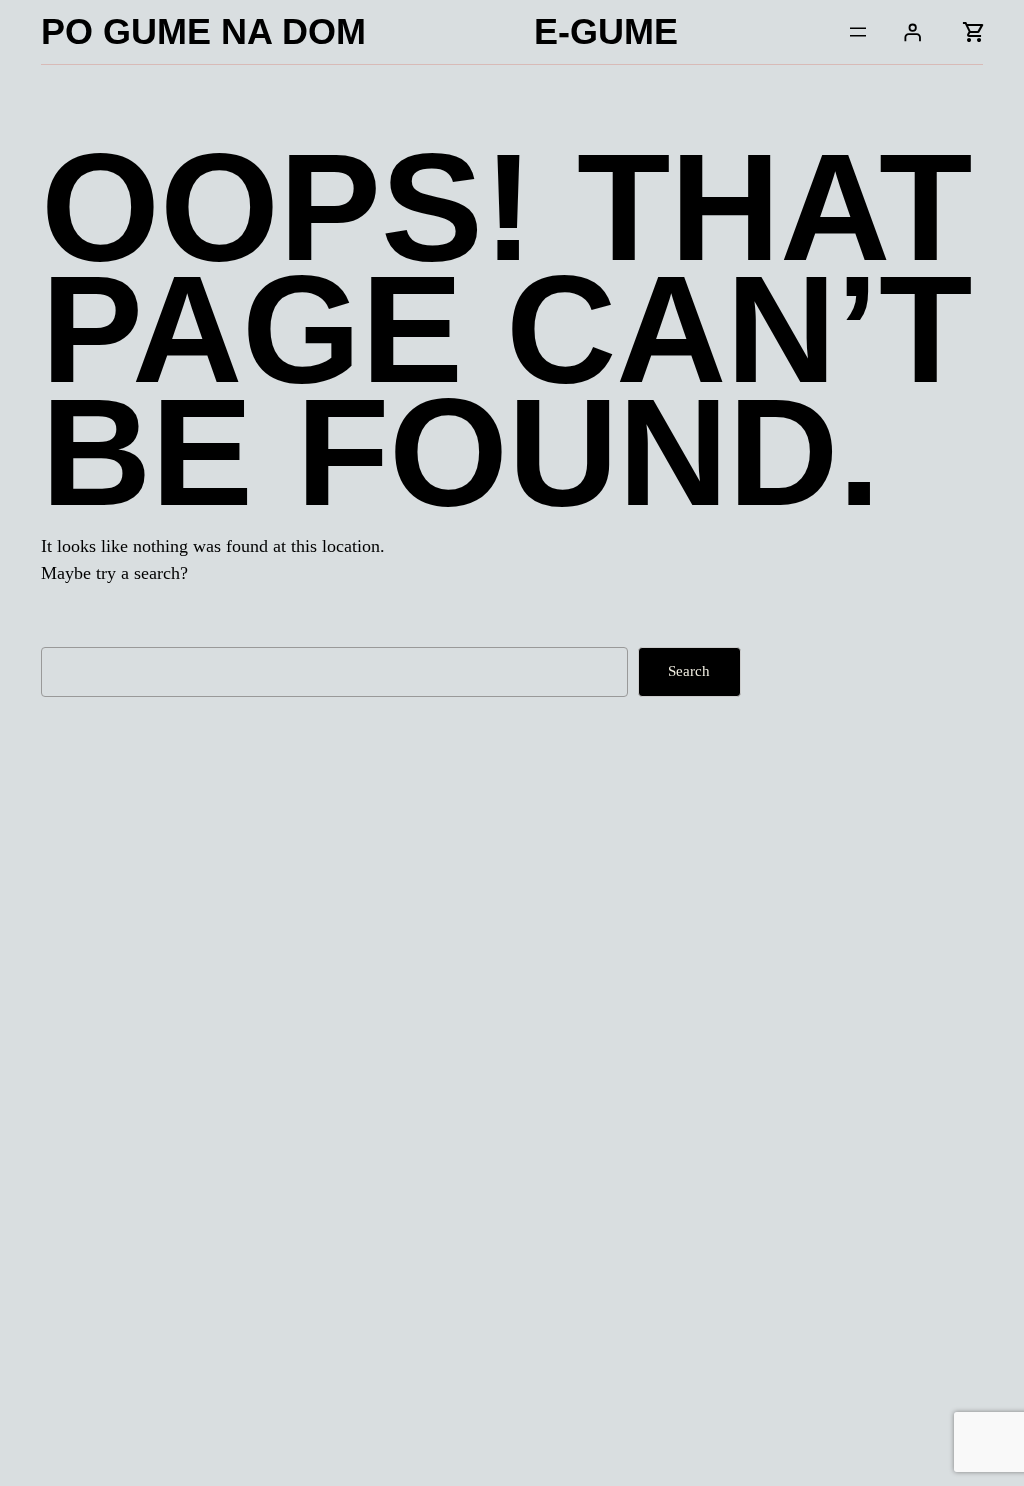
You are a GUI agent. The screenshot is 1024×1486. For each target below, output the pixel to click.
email (364, 1449)
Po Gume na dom (203, 31)
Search (689, 671)
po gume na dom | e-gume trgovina (234, 1062)
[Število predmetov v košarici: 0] (973, 32)
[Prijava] (913, 32)
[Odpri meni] (858, 32)
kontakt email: (127, 1440)
